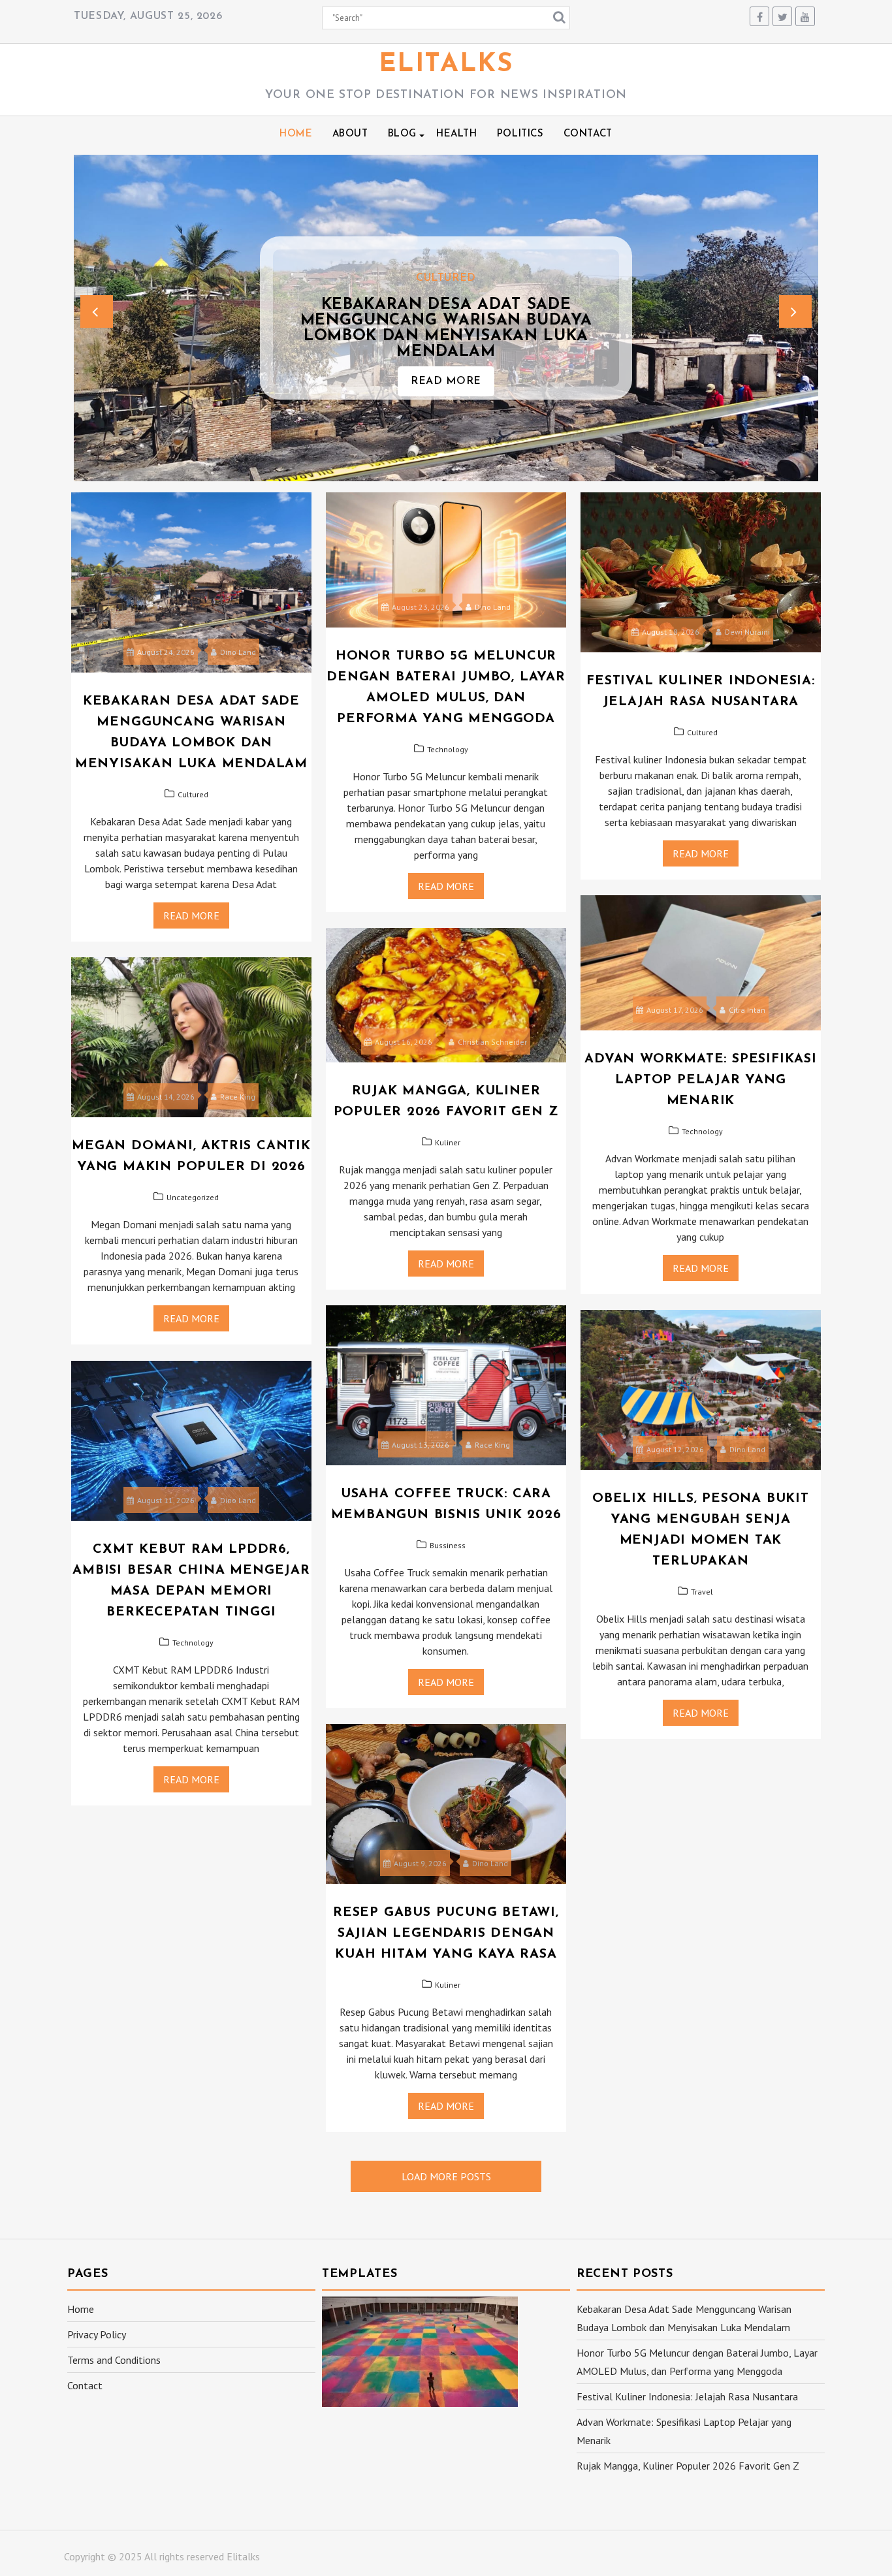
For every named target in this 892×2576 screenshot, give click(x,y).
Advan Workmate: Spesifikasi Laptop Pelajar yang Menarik (701, 1080)
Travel (702, 1592)
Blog (402, 134)
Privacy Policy (97, 2334)
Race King (238, 1097)
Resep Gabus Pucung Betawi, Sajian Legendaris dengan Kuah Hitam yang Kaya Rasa (446, 1933)
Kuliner (448, 1142)
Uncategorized (193, 1197)
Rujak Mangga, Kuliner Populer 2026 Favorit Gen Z (688, 2466)
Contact (588, 134)
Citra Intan (747, 1010)
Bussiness (448, 1545)
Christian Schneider (492, 1042)
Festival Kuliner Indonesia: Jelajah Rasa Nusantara (687, 2396)
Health (457, 134)
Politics (520, 134)
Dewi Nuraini (747, 632)
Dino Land (238, 652)
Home (296, 134)
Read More (446, 381)
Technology (448, 749)
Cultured (446, 278)
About (350, 134)
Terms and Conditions (114, 2360)
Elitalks (446, 65)
